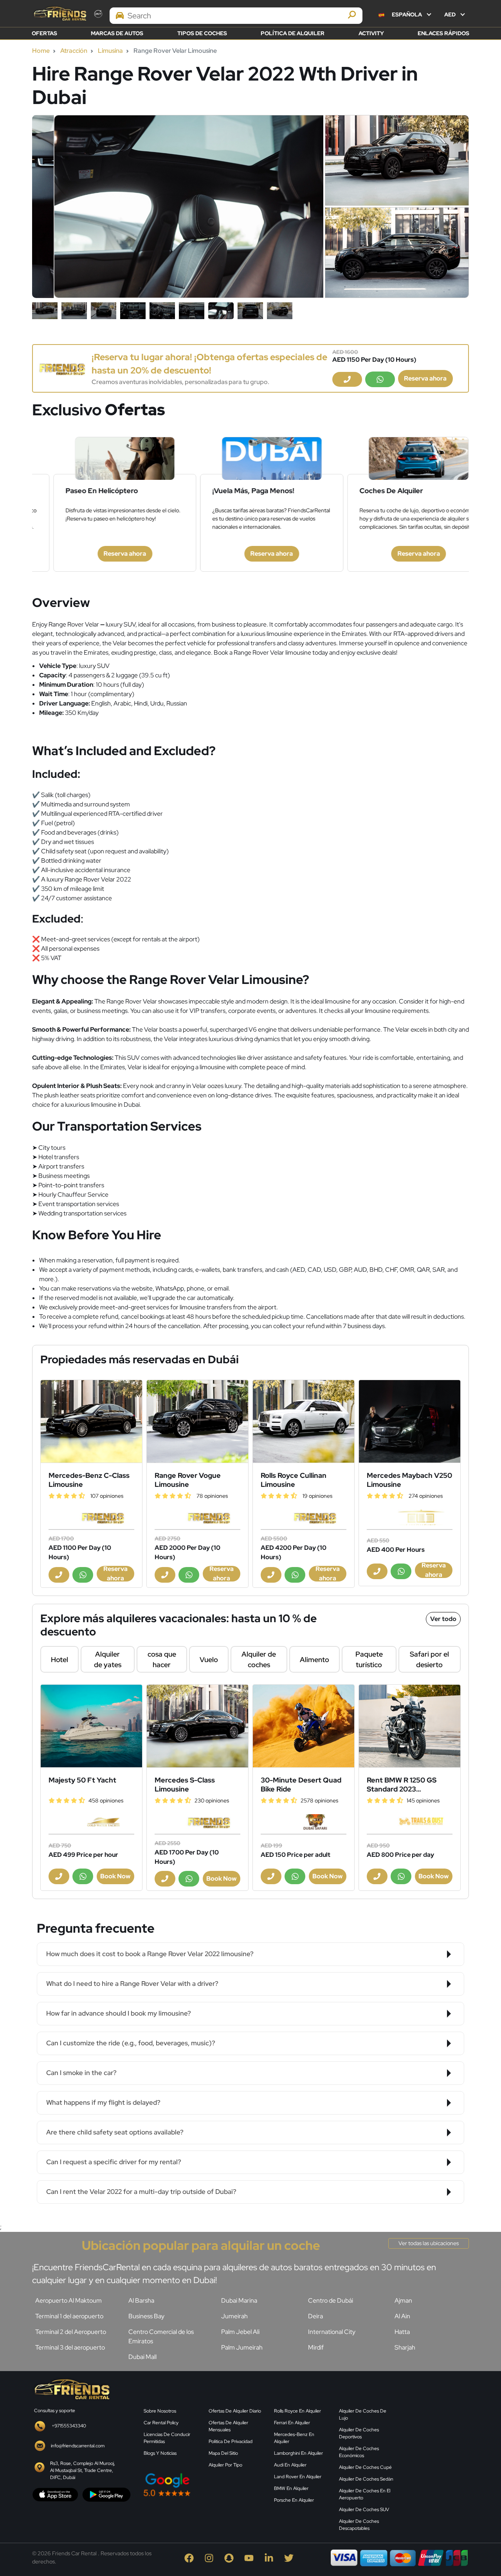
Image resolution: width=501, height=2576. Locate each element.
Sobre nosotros (160, 2411)
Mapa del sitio (223, 2453)
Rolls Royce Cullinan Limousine (294, 1480)
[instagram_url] (211, 2557)
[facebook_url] (191, 2557)
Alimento (314, 1660)
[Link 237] (410, 1726)
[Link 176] (410, 1421)
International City (332, 2332)
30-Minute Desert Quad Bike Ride (301, 1784)
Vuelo (209, 1660)
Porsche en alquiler (294, 2500)
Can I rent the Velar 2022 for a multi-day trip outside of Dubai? (141, 2192)
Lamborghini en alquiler (298, 2453)
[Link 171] (304, 1421)
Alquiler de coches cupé (365, 2467)
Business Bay (146, 2316)
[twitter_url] (290, 2557)
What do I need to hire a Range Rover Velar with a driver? (132, 1984)
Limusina (110, 51)
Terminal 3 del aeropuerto (70, 2347)
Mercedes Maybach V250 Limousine (409, 1480)
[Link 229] (197, 1726)
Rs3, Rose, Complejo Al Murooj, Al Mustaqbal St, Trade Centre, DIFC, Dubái (83, 2470)
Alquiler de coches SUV (364, 2510)
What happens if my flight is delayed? (103, 2102)
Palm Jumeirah (242, 2347)
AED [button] (451, 14)
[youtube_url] (251, 2557)
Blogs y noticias (160, 2453)
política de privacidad (231, 2441)
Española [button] (407, 14)
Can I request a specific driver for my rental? (114, 2162)
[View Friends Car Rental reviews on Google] (204, 2485)
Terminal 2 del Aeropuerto (71, 2332)
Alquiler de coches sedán (366, 2479)
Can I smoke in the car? (81, 2073)
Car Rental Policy (161, 2423)
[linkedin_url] (271, 2557)
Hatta (402, 2332)
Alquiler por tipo (225, 2465)
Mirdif (316, 2347)
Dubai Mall (142, 2357)
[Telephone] (347, 379)
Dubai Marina (239, 2300)
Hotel (59, 1660)
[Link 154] (62, 368)
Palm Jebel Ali (240, 2332)
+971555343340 (69, 2426)
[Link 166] (197, 1421)
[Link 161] (91, 1421)
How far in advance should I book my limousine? (119, 2013)
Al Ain (402, 2316)
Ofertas (44, 33)
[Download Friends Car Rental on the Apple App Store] (55, 2494)
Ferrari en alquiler (292, 2423)
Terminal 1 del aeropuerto (69, 2316)
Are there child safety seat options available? (115, 2132)
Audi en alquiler (290, 2465)
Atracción (74, 51)
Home (41, 51)
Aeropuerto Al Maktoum (68, 2300)
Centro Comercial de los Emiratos (161, 2336)
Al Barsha (141, 2300)
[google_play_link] (106, 2494)
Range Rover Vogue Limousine (188, 1480)
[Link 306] (71, 2388)
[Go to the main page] (59, 13)
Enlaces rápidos (443, 33)
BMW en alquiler (291, 2488)
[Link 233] (304, 1726)
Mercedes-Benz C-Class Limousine (89, 1480)
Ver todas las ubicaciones (429, 2243)
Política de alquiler (293, 33)
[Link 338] (436, 2438)
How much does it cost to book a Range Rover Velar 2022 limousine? (150, 1954)
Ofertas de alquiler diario (235, 2411)
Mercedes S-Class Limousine (185, 1784)
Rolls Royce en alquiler (297, 2411)
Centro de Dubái (331, 2300)
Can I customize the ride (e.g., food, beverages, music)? (131, 2043)
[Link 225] (91, 1726)
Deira (315, 2316)
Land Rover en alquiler (298, 2477)
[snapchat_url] (231, 2557)
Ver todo (443, 1619)
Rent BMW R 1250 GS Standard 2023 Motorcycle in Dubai (402, 1784)
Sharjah (405, 2347)
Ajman (403, 2300)
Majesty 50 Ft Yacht (82, 1780)
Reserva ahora (425, 378)
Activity (371, 33)
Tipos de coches (202, 33)
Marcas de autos (117, 33)
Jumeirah (234, 2316)
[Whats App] (380, 379)
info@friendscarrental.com (78, 2446)
